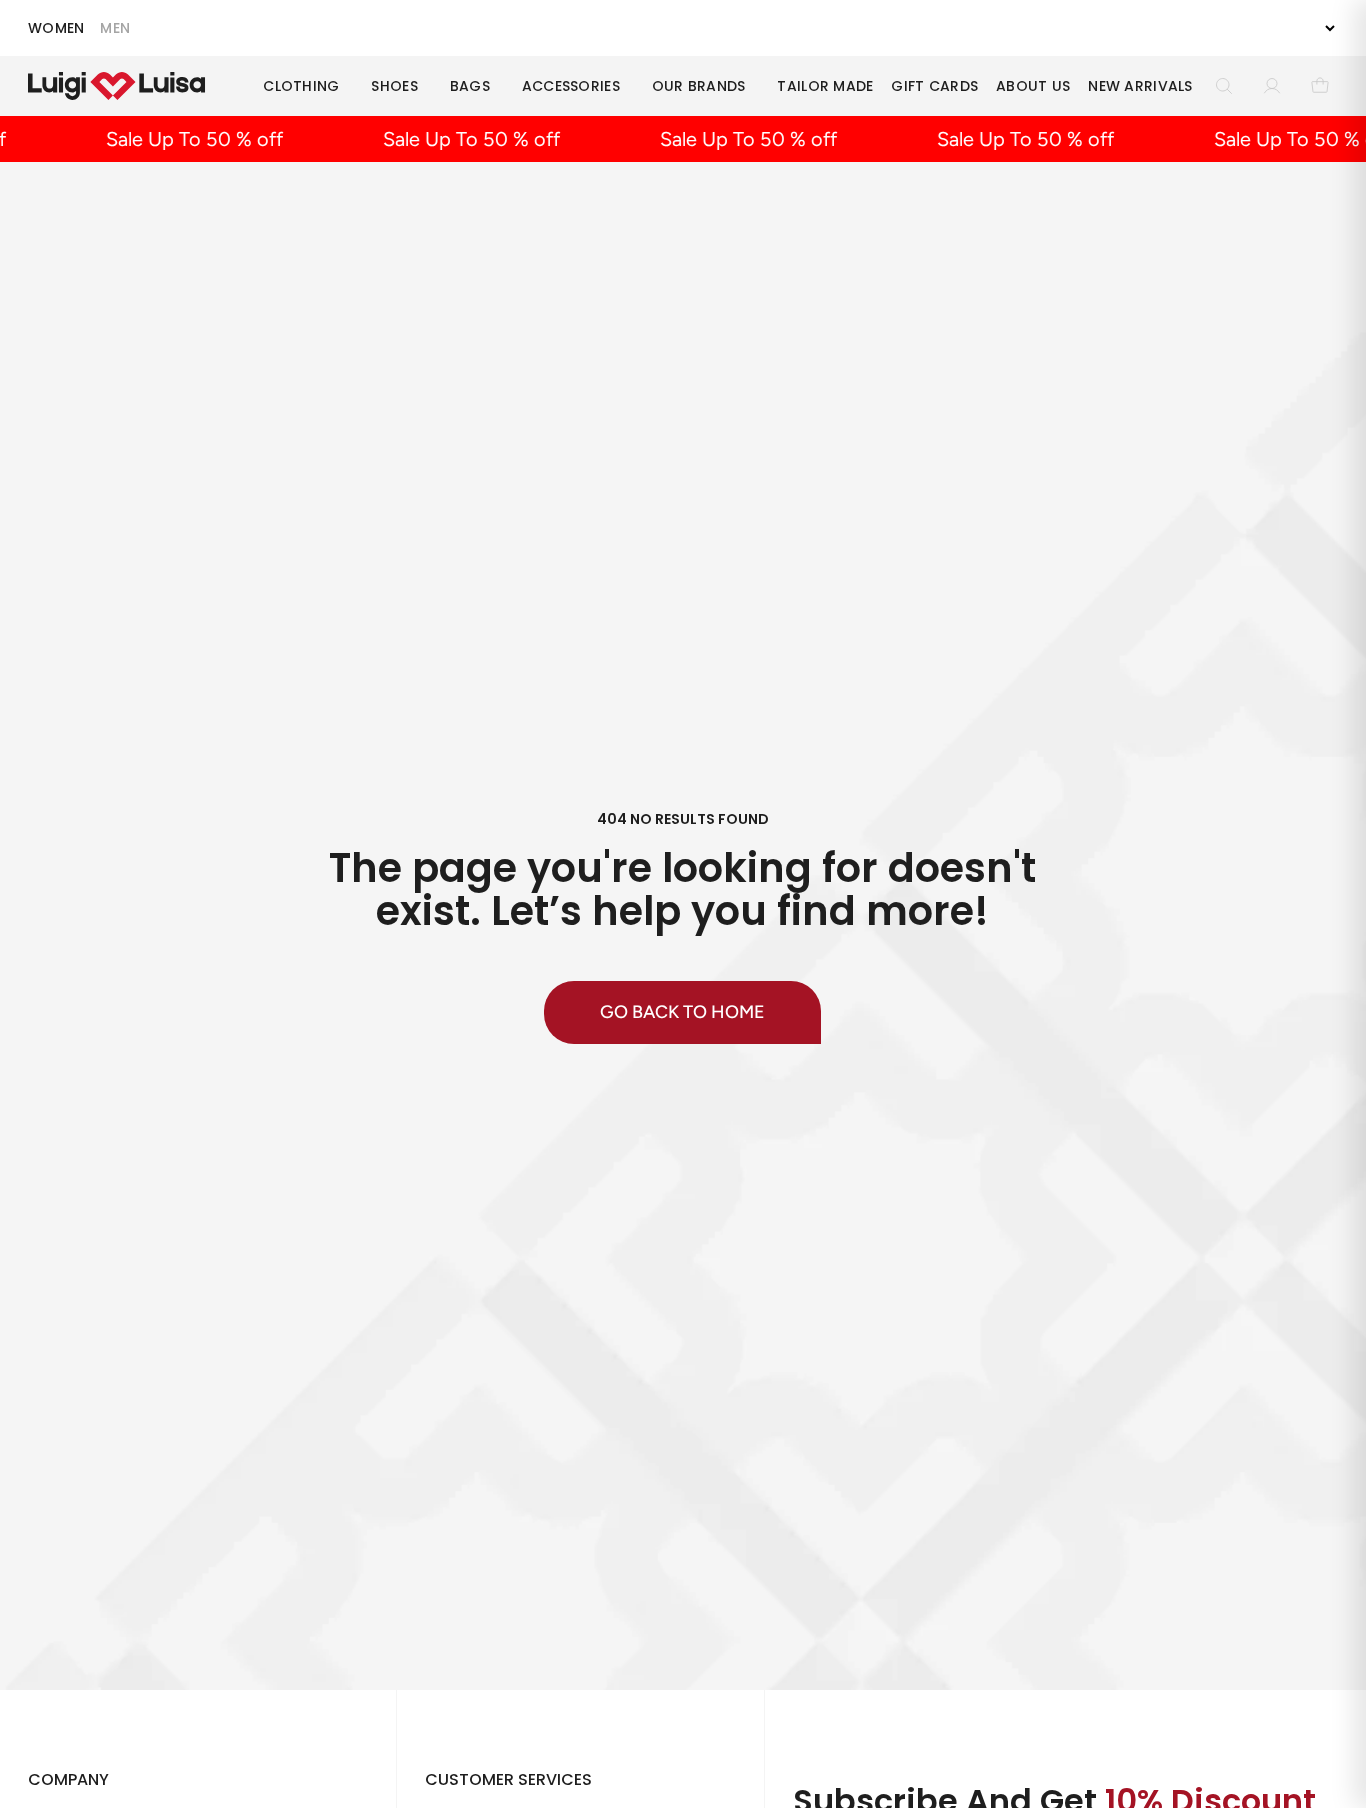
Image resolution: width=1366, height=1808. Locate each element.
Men (115, 28)
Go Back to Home (682, 1012)
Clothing (301, 86)
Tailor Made (825, 86)
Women (56, 28)
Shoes (394, 86)
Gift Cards (934, 86)
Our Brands (699, 86)
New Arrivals (1140, 86)
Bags (470, 86)
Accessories (571, 86)
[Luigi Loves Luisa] (117, 86)
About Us (1033, 86)
